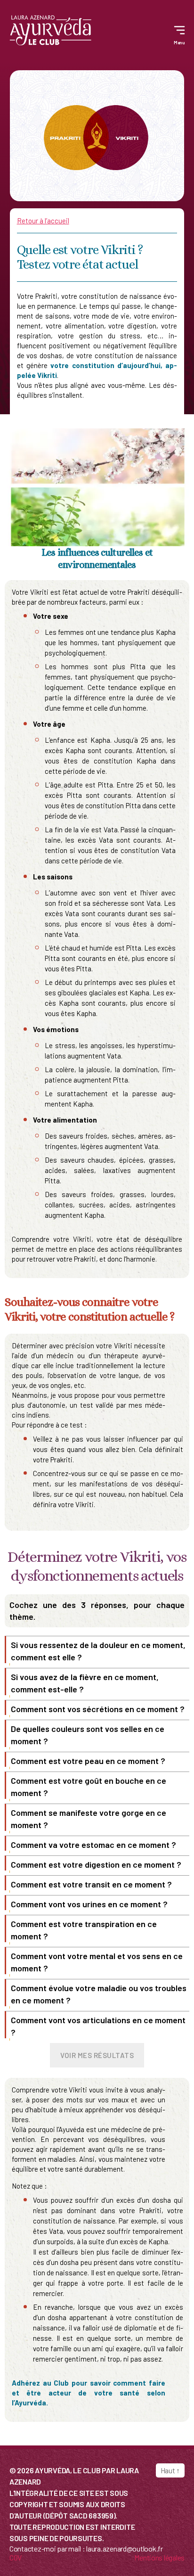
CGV (16, 2557)
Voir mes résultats (97, 2055)
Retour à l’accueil (43, 221)
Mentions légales (159, 2557)
